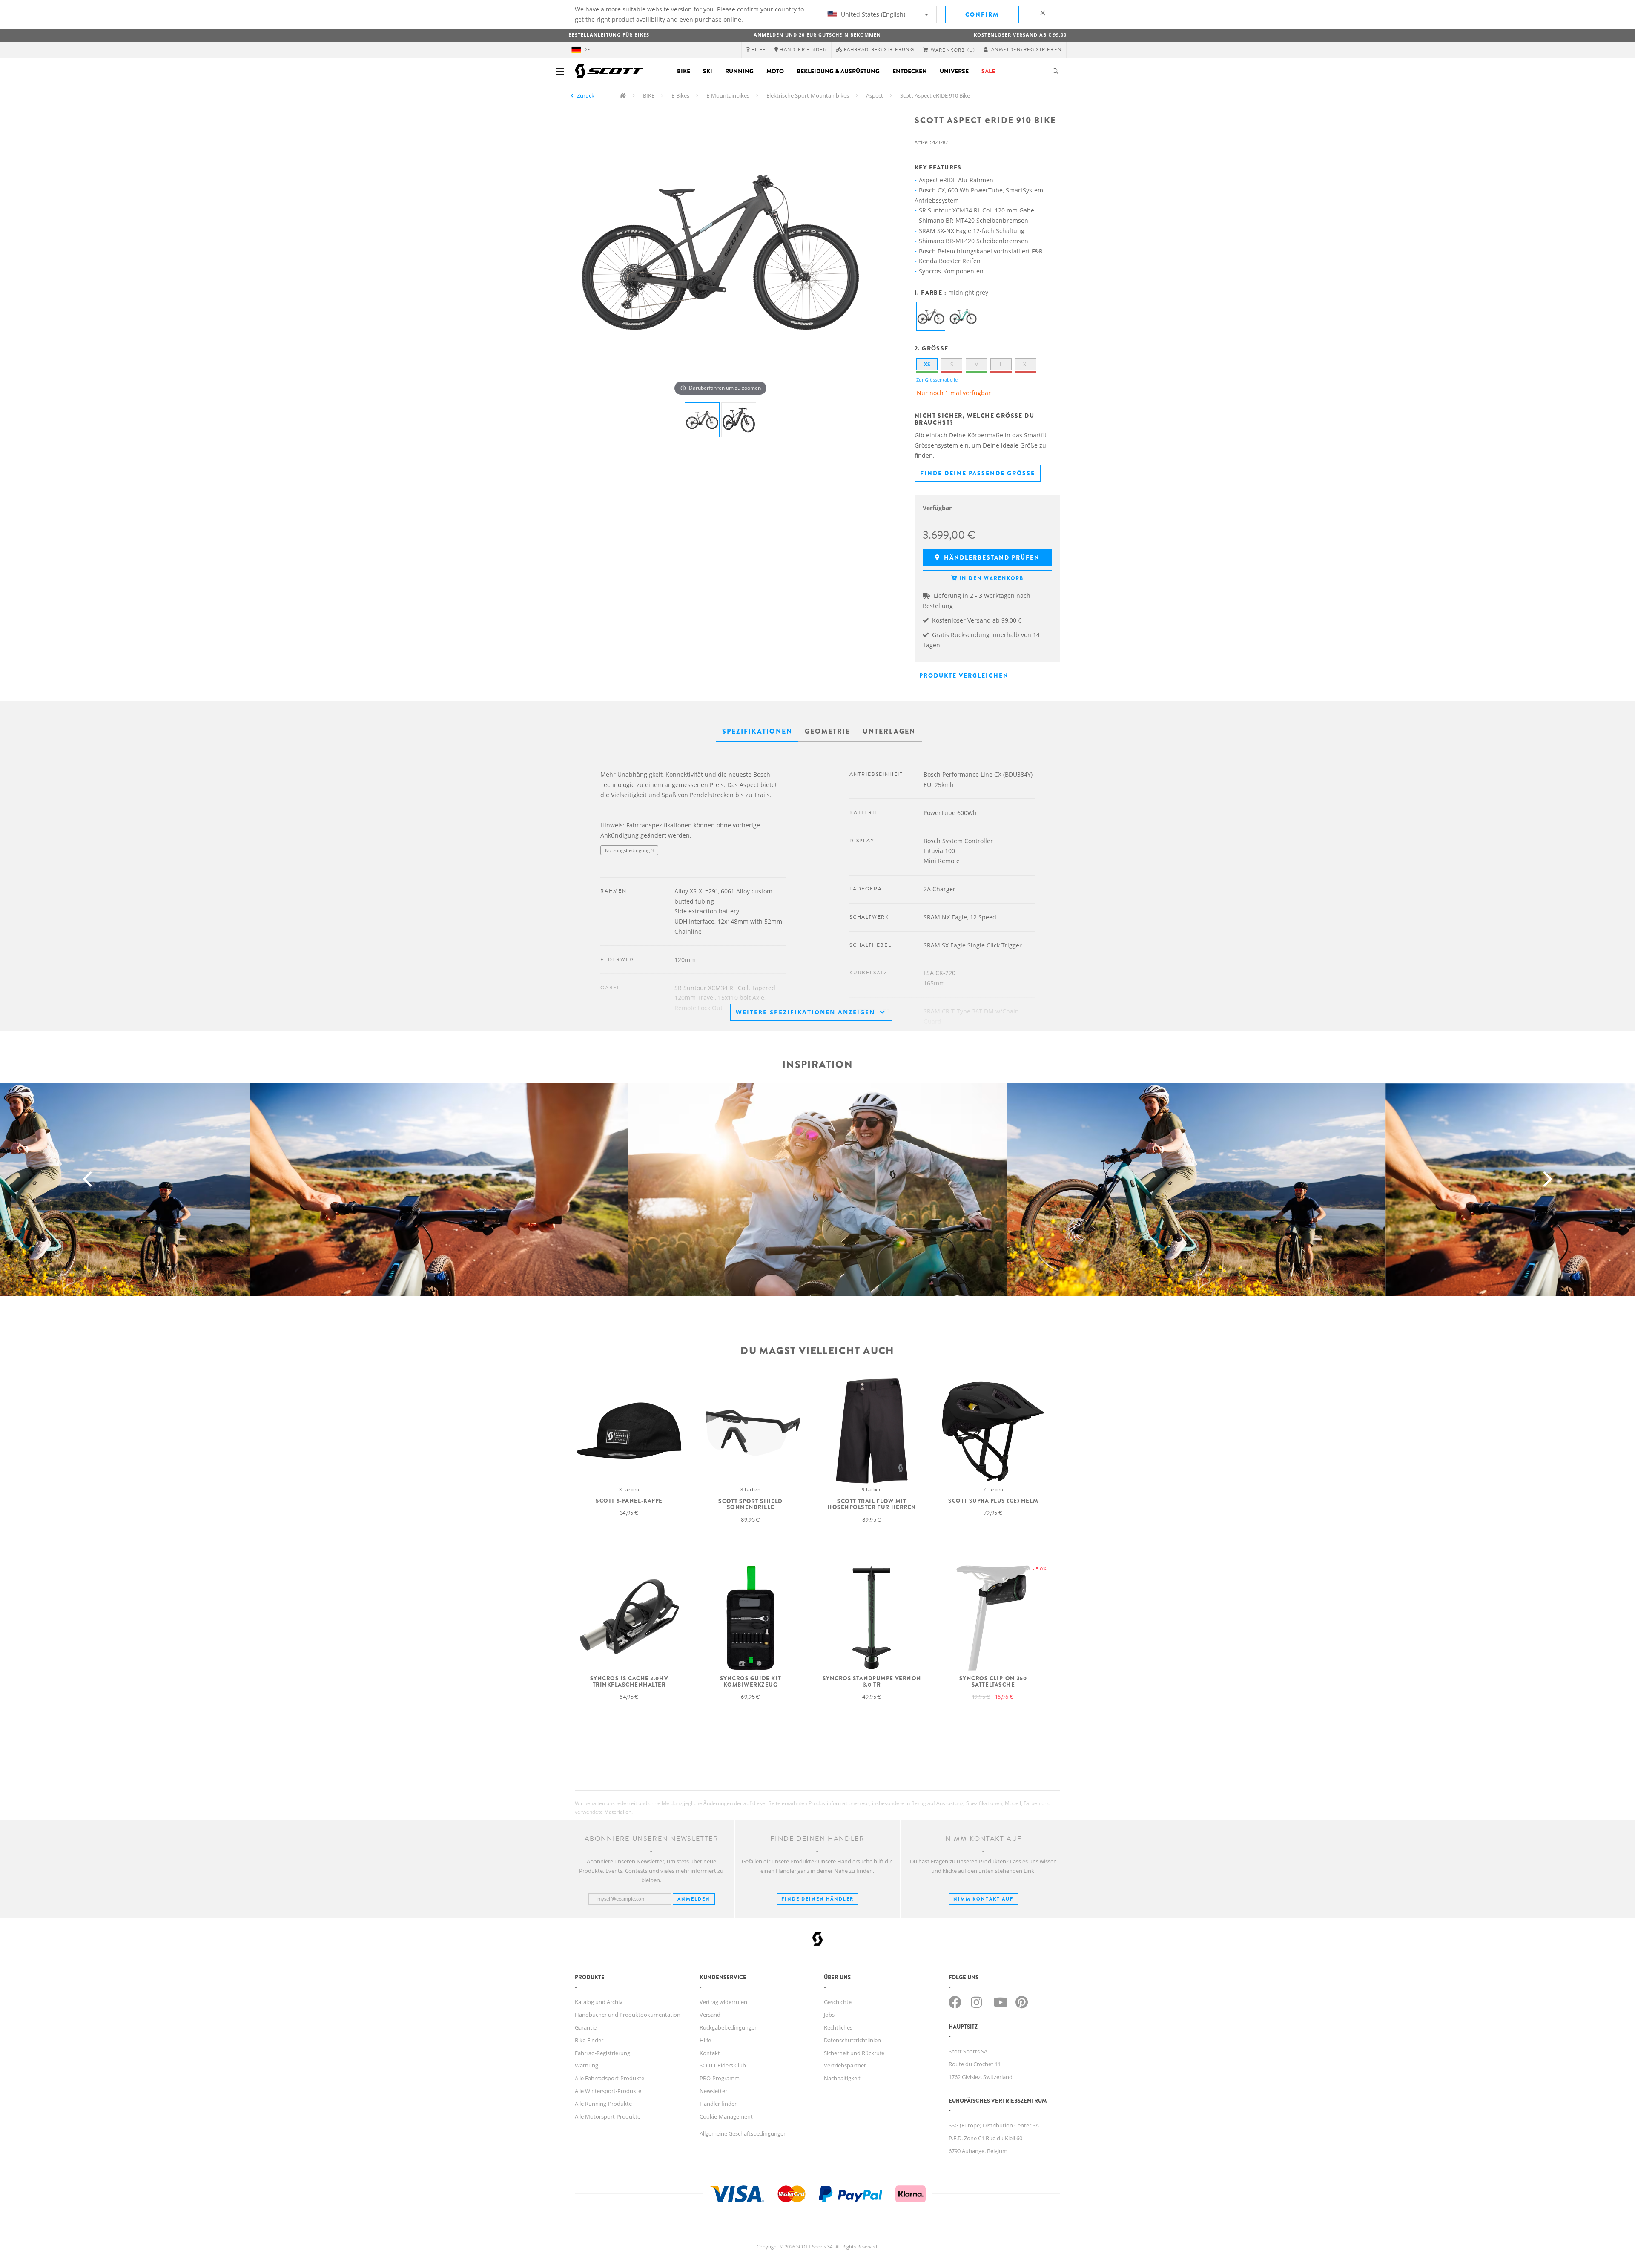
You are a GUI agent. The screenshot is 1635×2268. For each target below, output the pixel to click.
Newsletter (713, 2091)
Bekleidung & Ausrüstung (838, 71)
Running (739, 71)
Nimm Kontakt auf (983, 1899)
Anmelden (694, 1899)
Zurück (586, 95)
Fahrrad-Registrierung (602, 2053)
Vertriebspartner (845, 2065)
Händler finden (719, 2104)
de (587, 50)
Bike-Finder (589, 2040)
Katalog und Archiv (599, 2002)
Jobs (829, 2015)
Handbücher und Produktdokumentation (628, 2015)
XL (1026, 364)
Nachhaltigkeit (842, 2078)
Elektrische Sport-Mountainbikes (808, 95)
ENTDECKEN (910, 71)
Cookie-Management (726, 2116)
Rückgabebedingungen (729, 2027)
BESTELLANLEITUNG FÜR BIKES (609, 35)
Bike (684, 71)
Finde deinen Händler (817, 1899)
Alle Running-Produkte (603, 2104)
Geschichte (838, 2002)
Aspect (875, 95)
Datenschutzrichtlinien (852, 2040)
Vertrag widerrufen (723, 2002)
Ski (708, 71)
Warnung (587, 2065)
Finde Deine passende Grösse (978, 473)
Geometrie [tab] (828, 731)
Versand (710, 2015)
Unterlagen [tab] (889, 731)
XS (927, 364)
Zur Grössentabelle (937, 380)
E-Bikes (680, 95)
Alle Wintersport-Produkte (608, 2091)
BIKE (649, 95)
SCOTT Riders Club (723, 2065)
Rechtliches (838, 2027)
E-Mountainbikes (728, 95)
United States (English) (872, 14)
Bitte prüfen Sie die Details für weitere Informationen (659, 867)
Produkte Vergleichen (964, 675)
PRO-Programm (720, 2078)
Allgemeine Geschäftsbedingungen (743, 2133)
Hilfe (705, 2040)
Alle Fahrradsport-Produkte (610, 2078)
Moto (775, 71)
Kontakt (710, 2053)
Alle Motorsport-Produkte (608, 2116)
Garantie (586, 2027)
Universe (954, 71)
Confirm (982, 14)
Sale (988, 71)
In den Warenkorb (991, 578)
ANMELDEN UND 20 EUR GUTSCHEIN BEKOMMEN (817, 35)
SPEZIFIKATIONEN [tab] (757, 731)
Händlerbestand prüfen (991, 557)
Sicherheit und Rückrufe (854, 2053)
